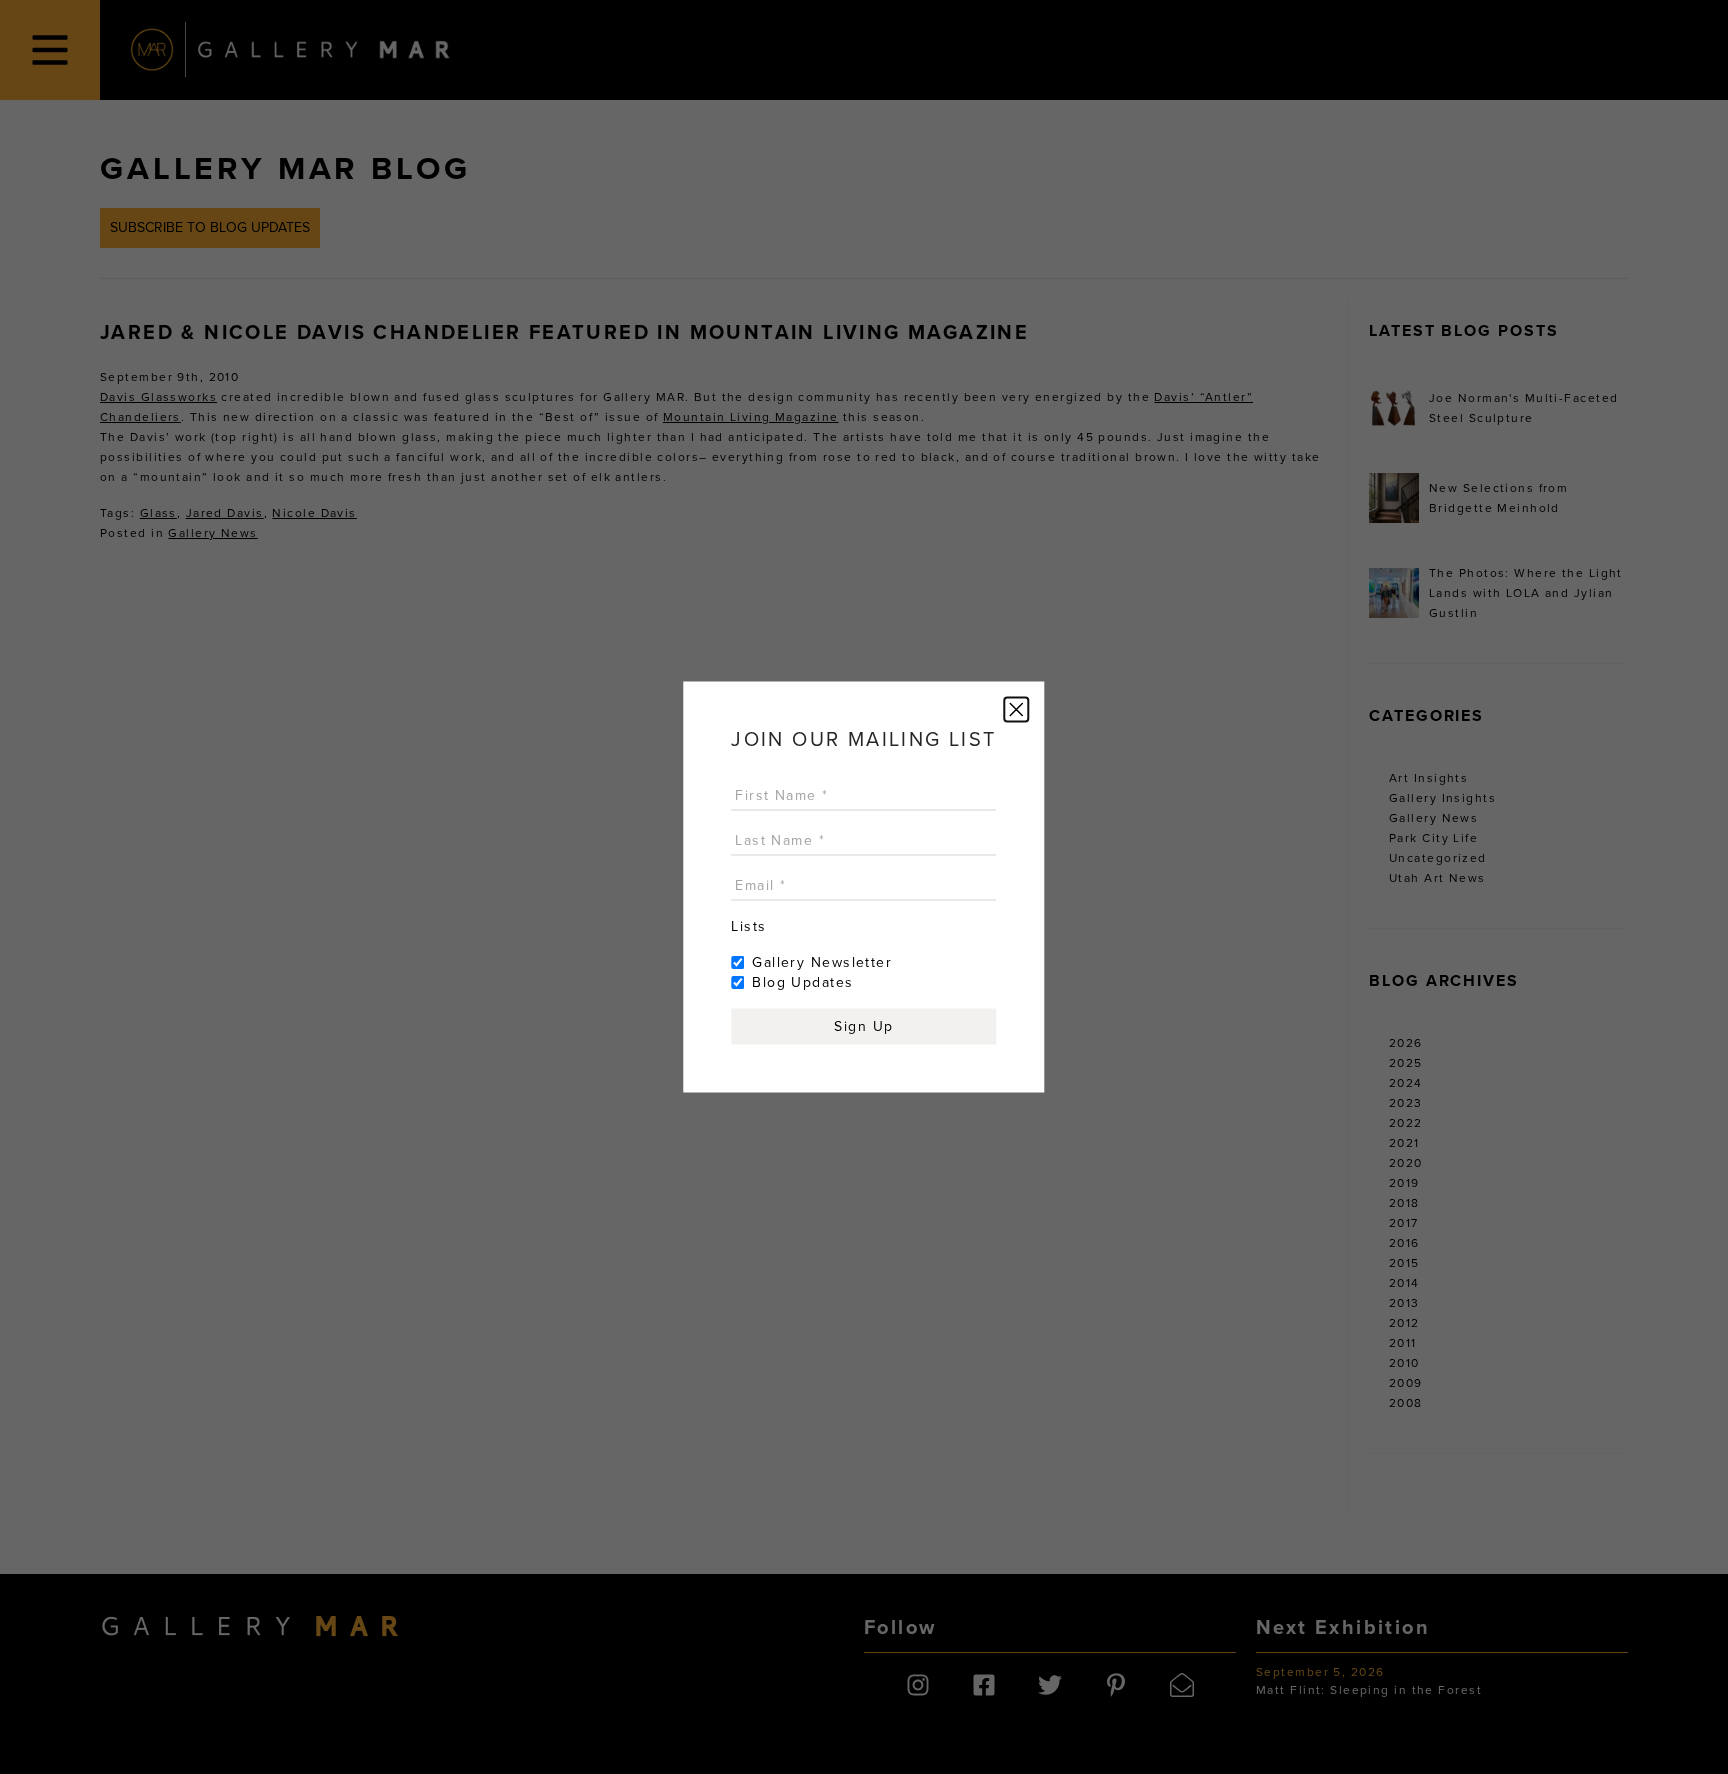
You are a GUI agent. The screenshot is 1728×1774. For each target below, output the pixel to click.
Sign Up (863, 1026)
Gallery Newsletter (822, 962)
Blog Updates (802, 982)
